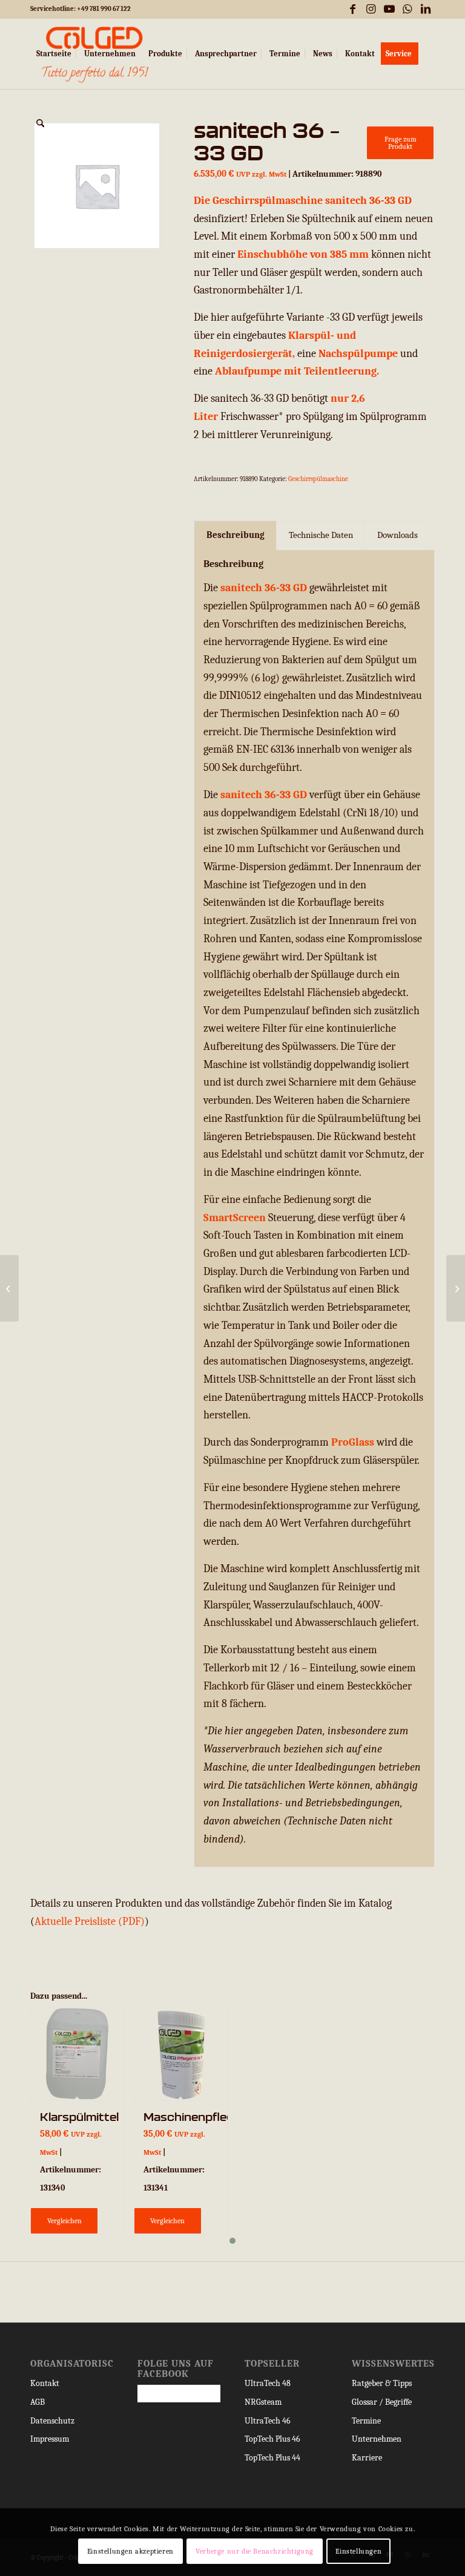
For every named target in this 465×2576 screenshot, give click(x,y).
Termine (366, 2421)
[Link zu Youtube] (389, 9)
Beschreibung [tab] (236, 535)
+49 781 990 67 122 (104, 9)
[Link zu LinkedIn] (426, 9)
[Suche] (40, 124)
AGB (38, 2402)
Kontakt (45, 2383)
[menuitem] (54, 54)
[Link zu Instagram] (371, 9)
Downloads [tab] (397, 535)
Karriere (367, 2458)
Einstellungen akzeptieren (130, 2551)
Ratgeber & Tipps (382, 2383)
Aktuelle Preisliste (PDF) (90, 1922)
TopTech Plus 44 (272, 2458)
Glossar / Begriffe (382, 2402)
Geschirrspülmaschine (318, 479)
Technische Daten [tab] (321, 535)
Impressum (50, 2439)
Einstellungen (358, 2551)
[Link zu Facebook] (353, 9)
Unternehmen (377, 2439)
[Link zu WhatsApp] (407, 9)
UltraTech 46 (268, 2421)
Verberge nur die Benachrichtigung (255, 2551)
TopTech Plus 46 (272, 2439)
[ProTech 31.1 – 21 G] (9, 1288)
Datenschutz (52, 2421)
